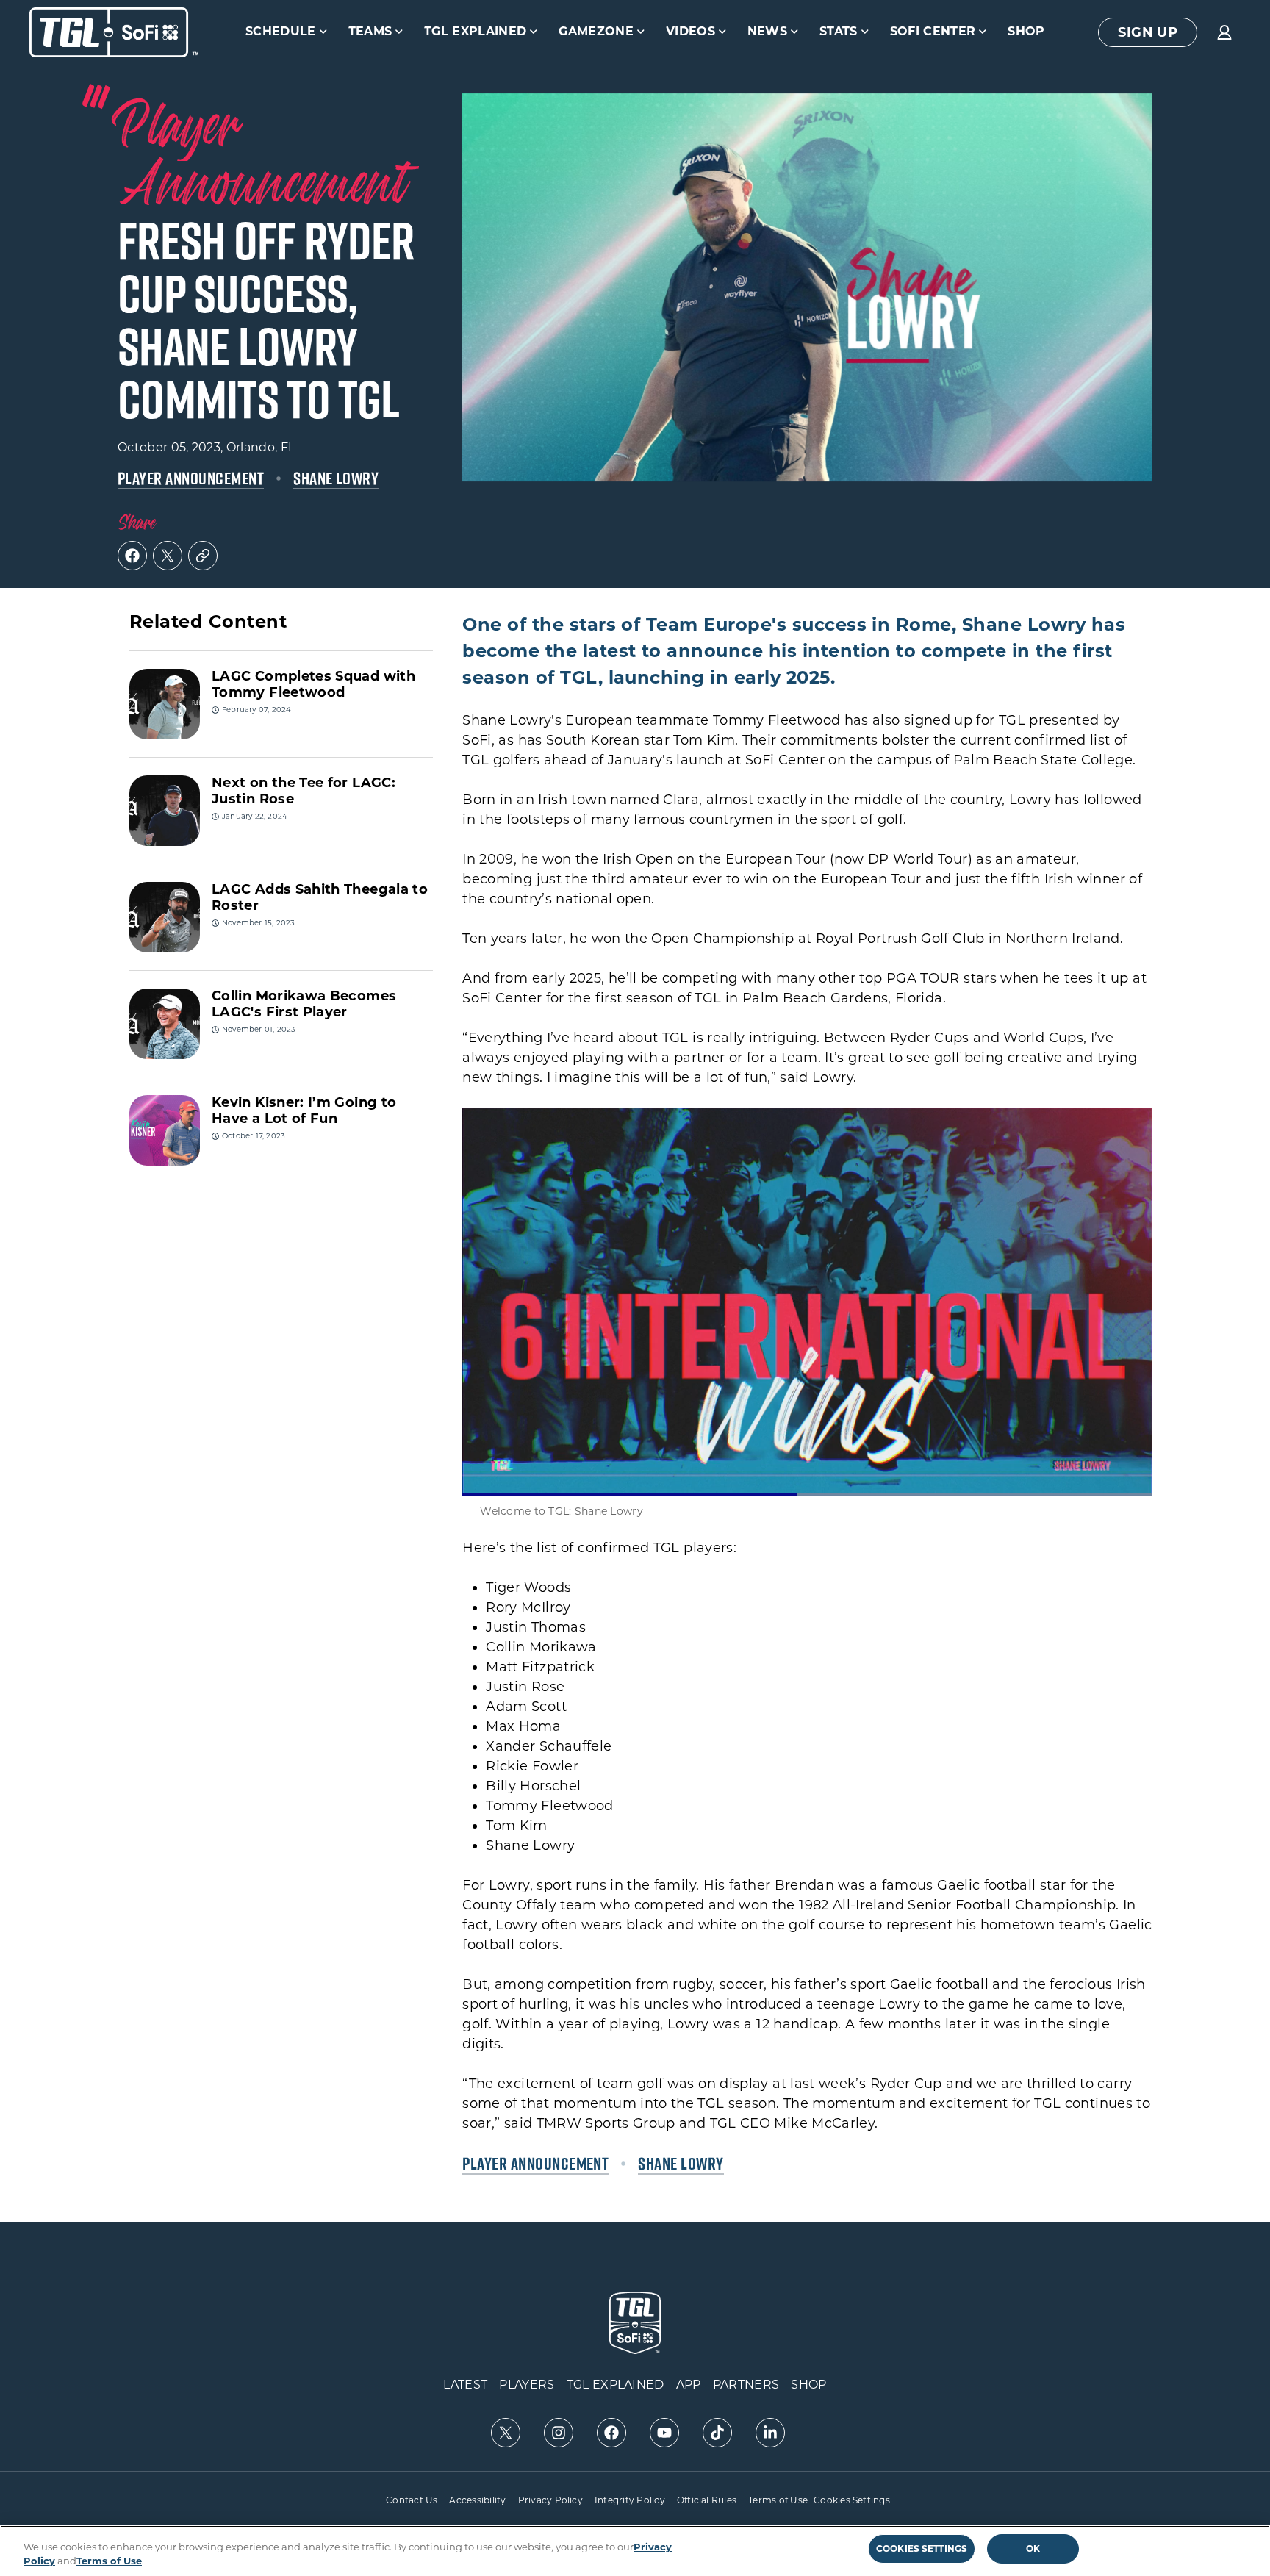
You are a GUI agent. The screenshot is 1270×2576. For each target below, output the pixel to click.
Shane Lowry (336, 478)
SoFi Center (933, 31)
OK (1033, 2548)
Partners (746, 2385)
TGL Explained (475, 31)
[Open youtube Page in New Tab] (664, 2433)
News (767, 31)
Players (527, 2385)
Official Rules (707, 2500)
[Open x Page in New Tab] (506, 2433)
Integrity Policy (630, 2500)
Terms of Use (778, 2500)
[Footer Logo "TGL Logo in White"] (635, 2323)
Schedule (281, 31)
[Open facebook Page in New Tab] (611, 2433)
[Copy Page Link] (203, 556)
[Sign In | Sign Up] (1224, 32)
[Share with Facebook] (132, 556)
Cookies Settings (852, 2500)
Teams (370, 31)
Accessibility (477, 2500)
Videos (690, 31)
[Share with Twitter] (168, 556)
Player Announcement (191, 478)
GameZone (596, 31)
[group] (1148, 32)
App (689, 2385)
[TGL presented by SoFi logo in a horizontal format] (114, 32)
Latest (465, 2385)
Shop (1026, 31)
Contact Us (412, 2500)
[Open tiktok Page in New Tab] (717, 2433)
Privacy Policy (550, 2500)
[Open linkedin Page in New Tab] (770, 2433)
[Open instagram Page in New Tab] (559, 2433)
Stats (839, 31)
